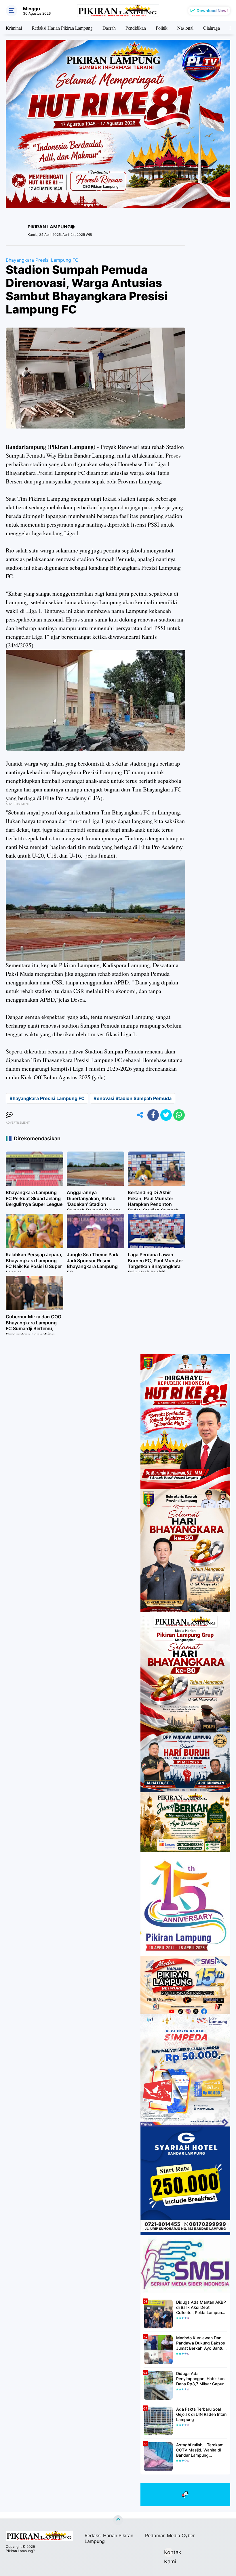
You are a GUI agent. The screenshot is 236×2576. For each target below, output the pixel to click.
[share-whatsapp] (179, 1115)
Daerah (109, 28)
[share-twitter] (166, 1115)
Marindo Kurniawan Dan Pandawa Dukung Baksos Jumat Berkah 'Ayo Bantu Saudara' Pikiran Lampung (201, 2343)
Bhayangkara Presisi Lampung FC (42, 260)
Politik (162, 28)
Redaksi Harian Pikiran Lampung (62, 28)
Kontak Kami (169, 2553)
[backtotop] (118, 2520)
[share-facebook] (153, 1115)
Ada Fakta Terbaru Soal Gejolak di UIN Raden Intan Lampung (201, 2414)
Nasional (185, 28)
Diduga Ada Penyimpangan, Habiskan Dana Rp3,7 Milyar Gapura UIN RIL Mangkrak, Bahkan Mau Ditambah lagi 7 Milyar (201, 2379)
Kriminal (14, 28)
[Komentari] (9, 1115)
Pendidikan (136, 28)
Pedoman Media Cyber (170, 2535)
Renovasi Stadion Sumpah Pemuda (133, 1098)
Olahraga (212, 28)
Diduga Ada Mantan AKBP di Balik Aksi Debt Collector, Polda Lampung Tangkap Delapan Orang (201, 2308)
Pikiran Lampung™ (20, 2551)
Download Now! (212, 10)
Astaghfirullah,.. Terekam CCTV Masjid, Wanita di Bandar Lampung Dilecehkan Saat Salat (200, 2450)
